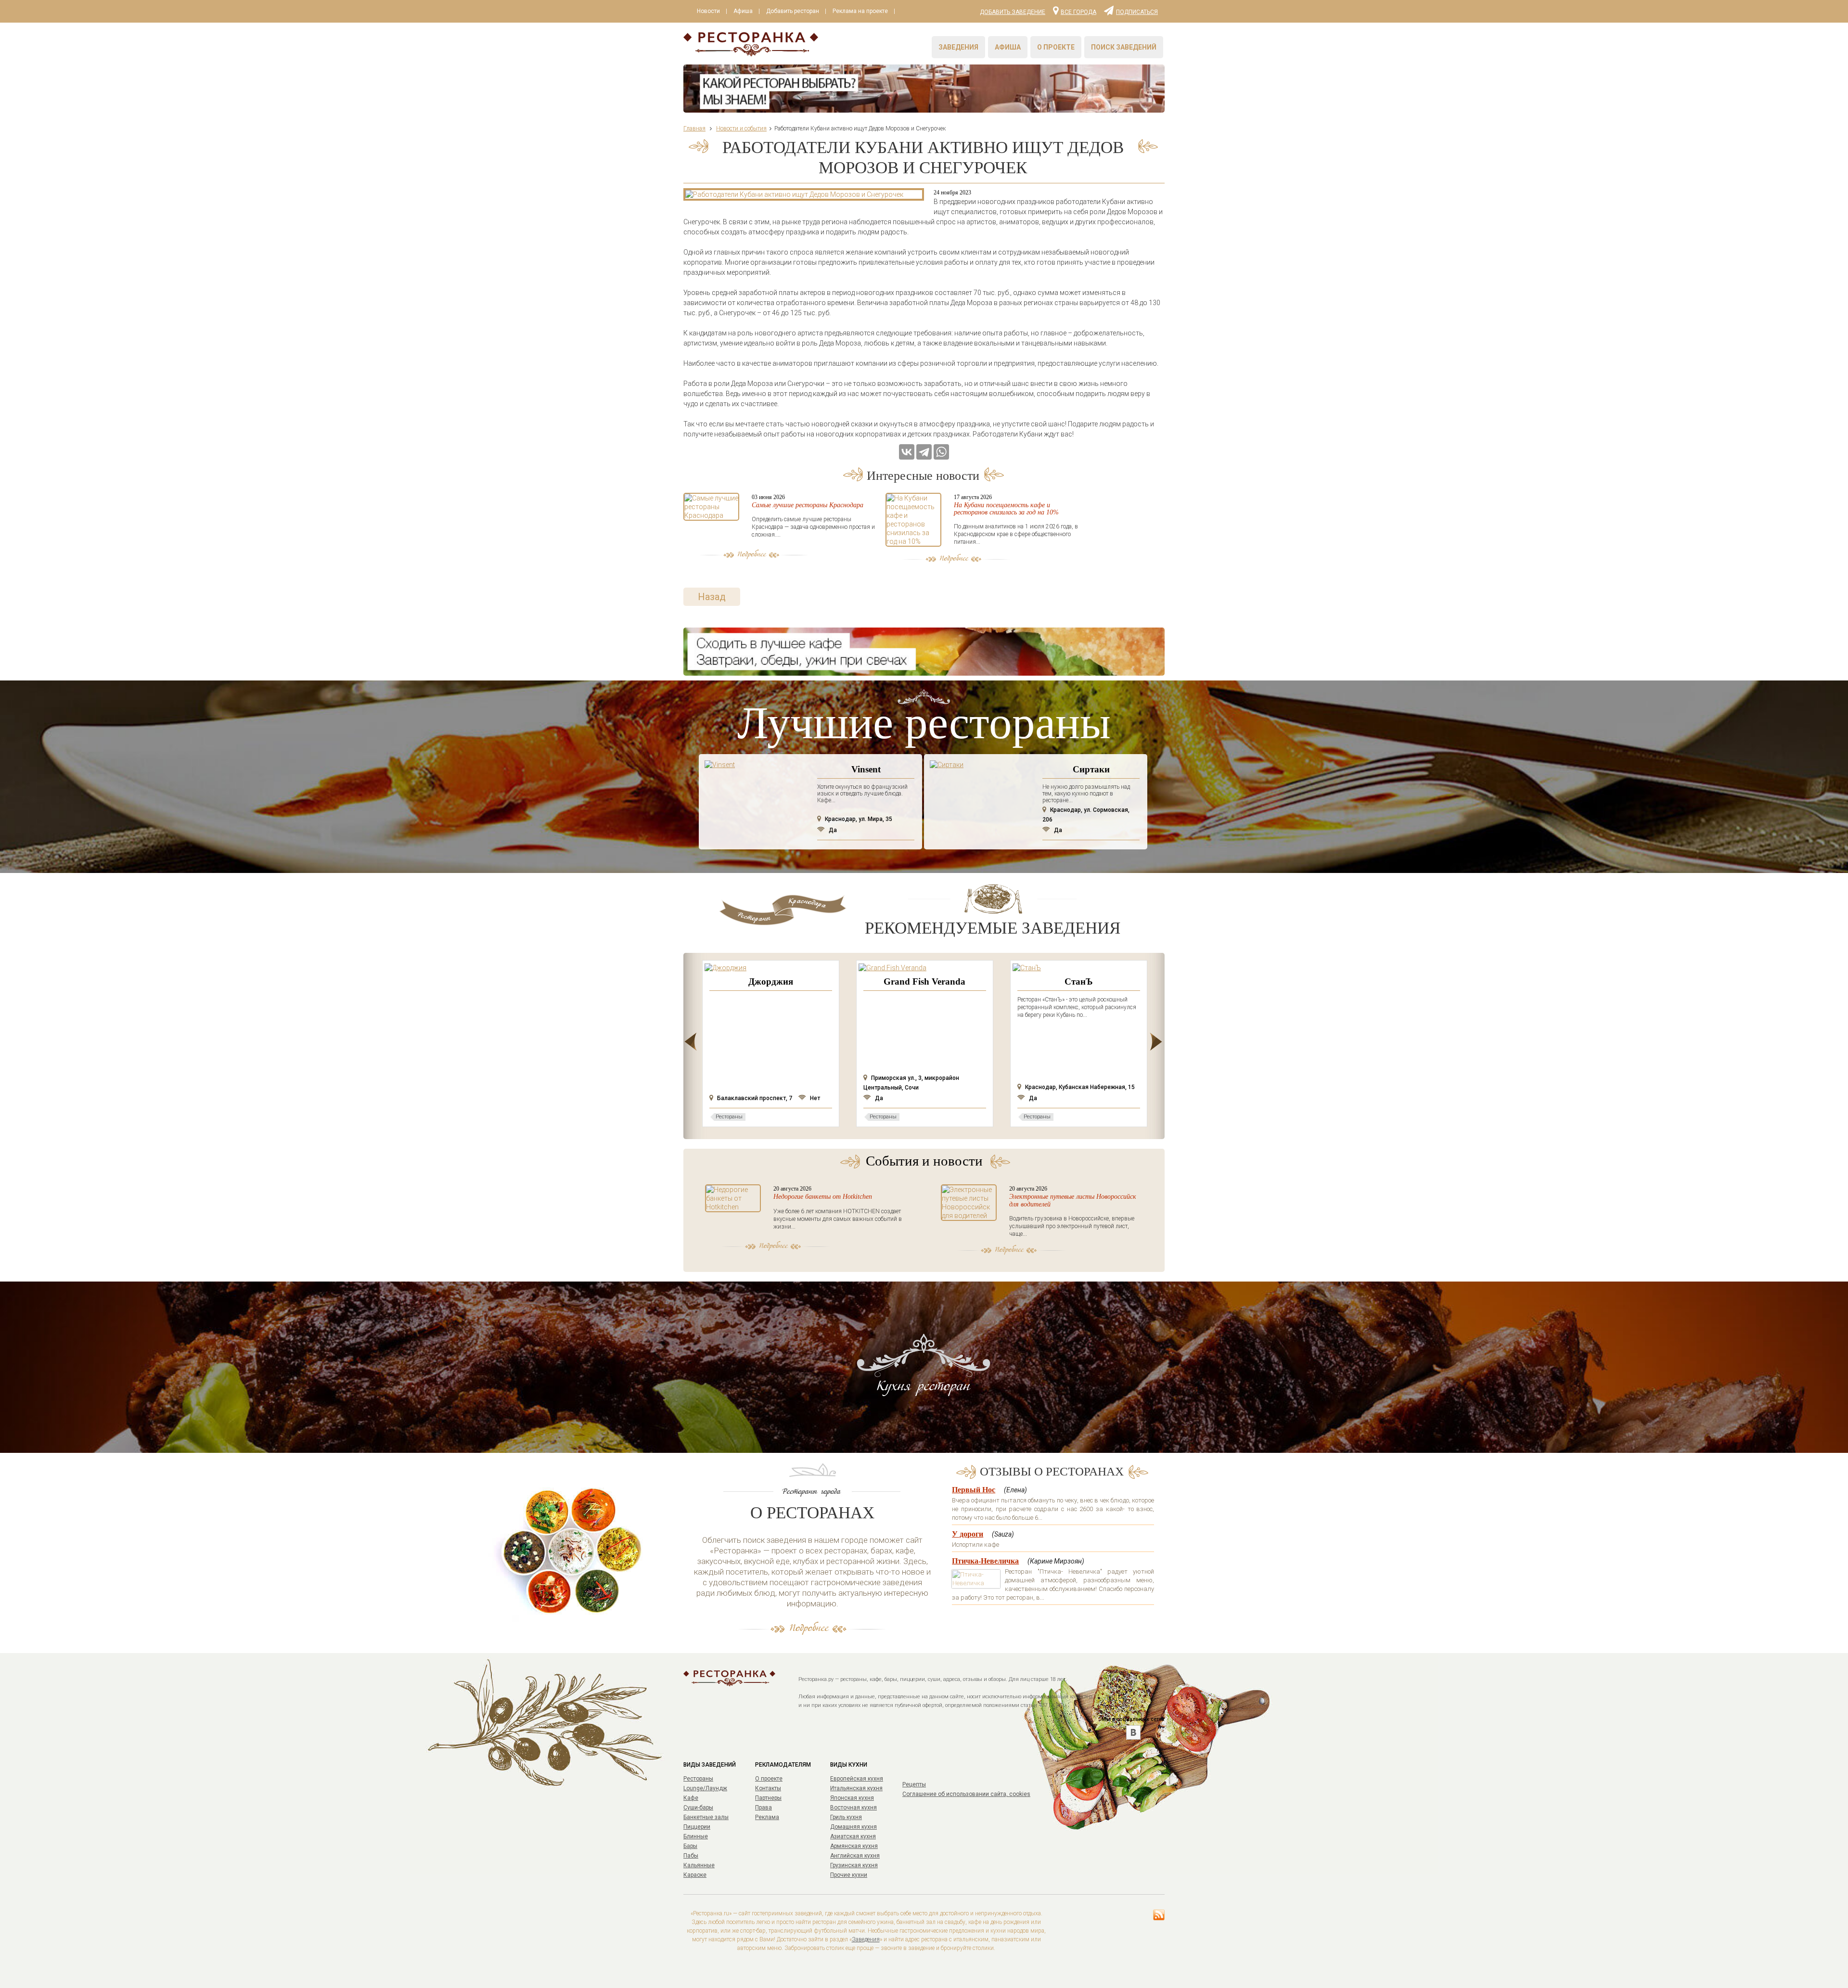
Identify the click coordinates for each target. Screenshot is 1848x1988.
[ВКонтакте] (907, 452)
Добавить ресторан (793, 11)
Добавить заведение (1013, 12)
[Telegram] (924, 452)
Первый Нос (974, 1490)
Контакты (768, 1788)
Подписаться (1137, 12)
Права (764, 1808)
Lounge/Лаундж (705, 1788)
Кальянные (699, 1865)
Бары (690, 1846)
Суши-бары (698, 1808)
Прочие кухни (849, 1875)
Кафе (691, 1798)
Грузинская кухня (854, 1865)
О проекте (1056, 47)
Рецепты (914, 1784)
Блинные (696, 1836)
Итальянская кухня (856, 1788)
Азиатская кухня (853, 1836)
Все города (1078, 12)
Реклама (767, 1817)
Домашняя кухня (853, 1827)
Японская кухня (852, 1798)
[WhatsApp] (941, 452)
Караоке (695, 1875)
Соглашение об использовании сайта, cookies (966, 1794)
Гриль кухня (846, 1817)
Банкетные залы (706, 1817)
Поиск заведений (1124, 47)
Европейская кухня (857, 1779)
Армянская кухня (854, 1846)
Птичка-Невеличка (985, 1561)
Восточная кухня (853, 1808)
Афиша (743, 11)
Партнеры (768, 1798)
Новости (708, 11)
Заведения (958, 47)
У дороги (968, 1534)
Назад (712, 597)
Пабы (691, 1856)
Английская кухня (855, 1856)
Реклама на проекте (860, 11)
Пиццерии (697, 1827)
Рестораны (698, 1779)
